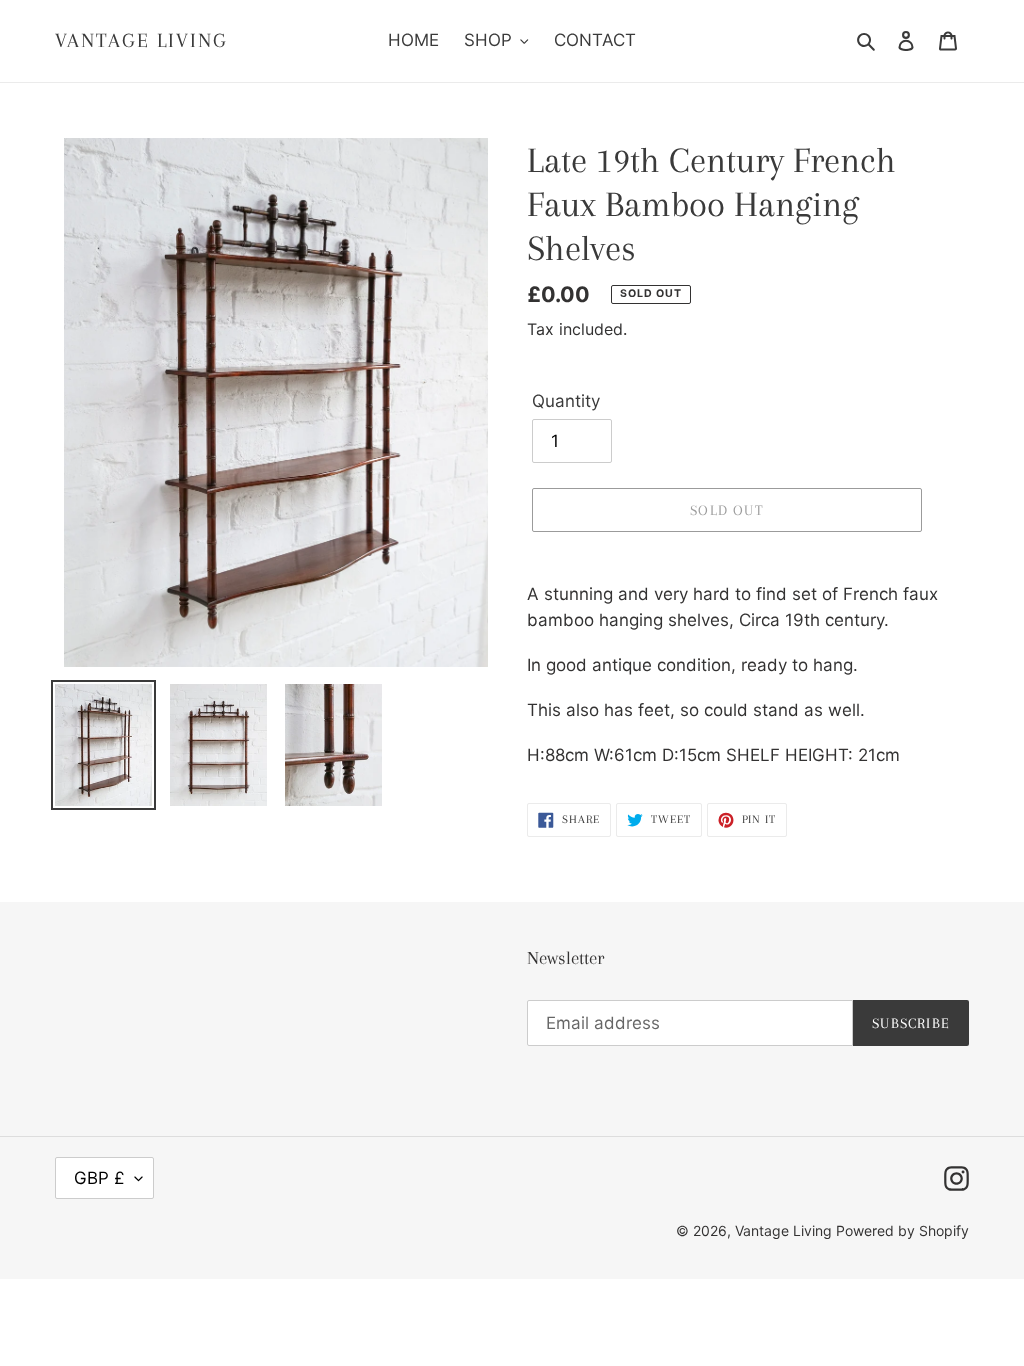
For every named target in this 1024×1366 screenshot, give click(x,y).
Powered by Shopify (902, 1230)
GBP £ (99, 1178)
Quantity (566, 401)
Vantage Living (141, 40)
